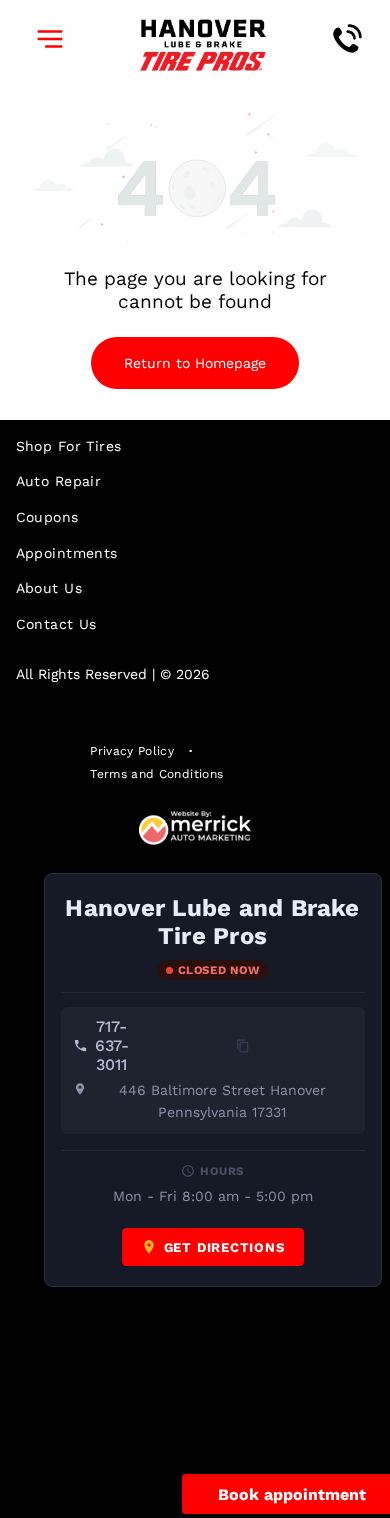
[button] (50, 39)
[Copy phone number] (243, 1046)
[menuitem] (195, 446)
